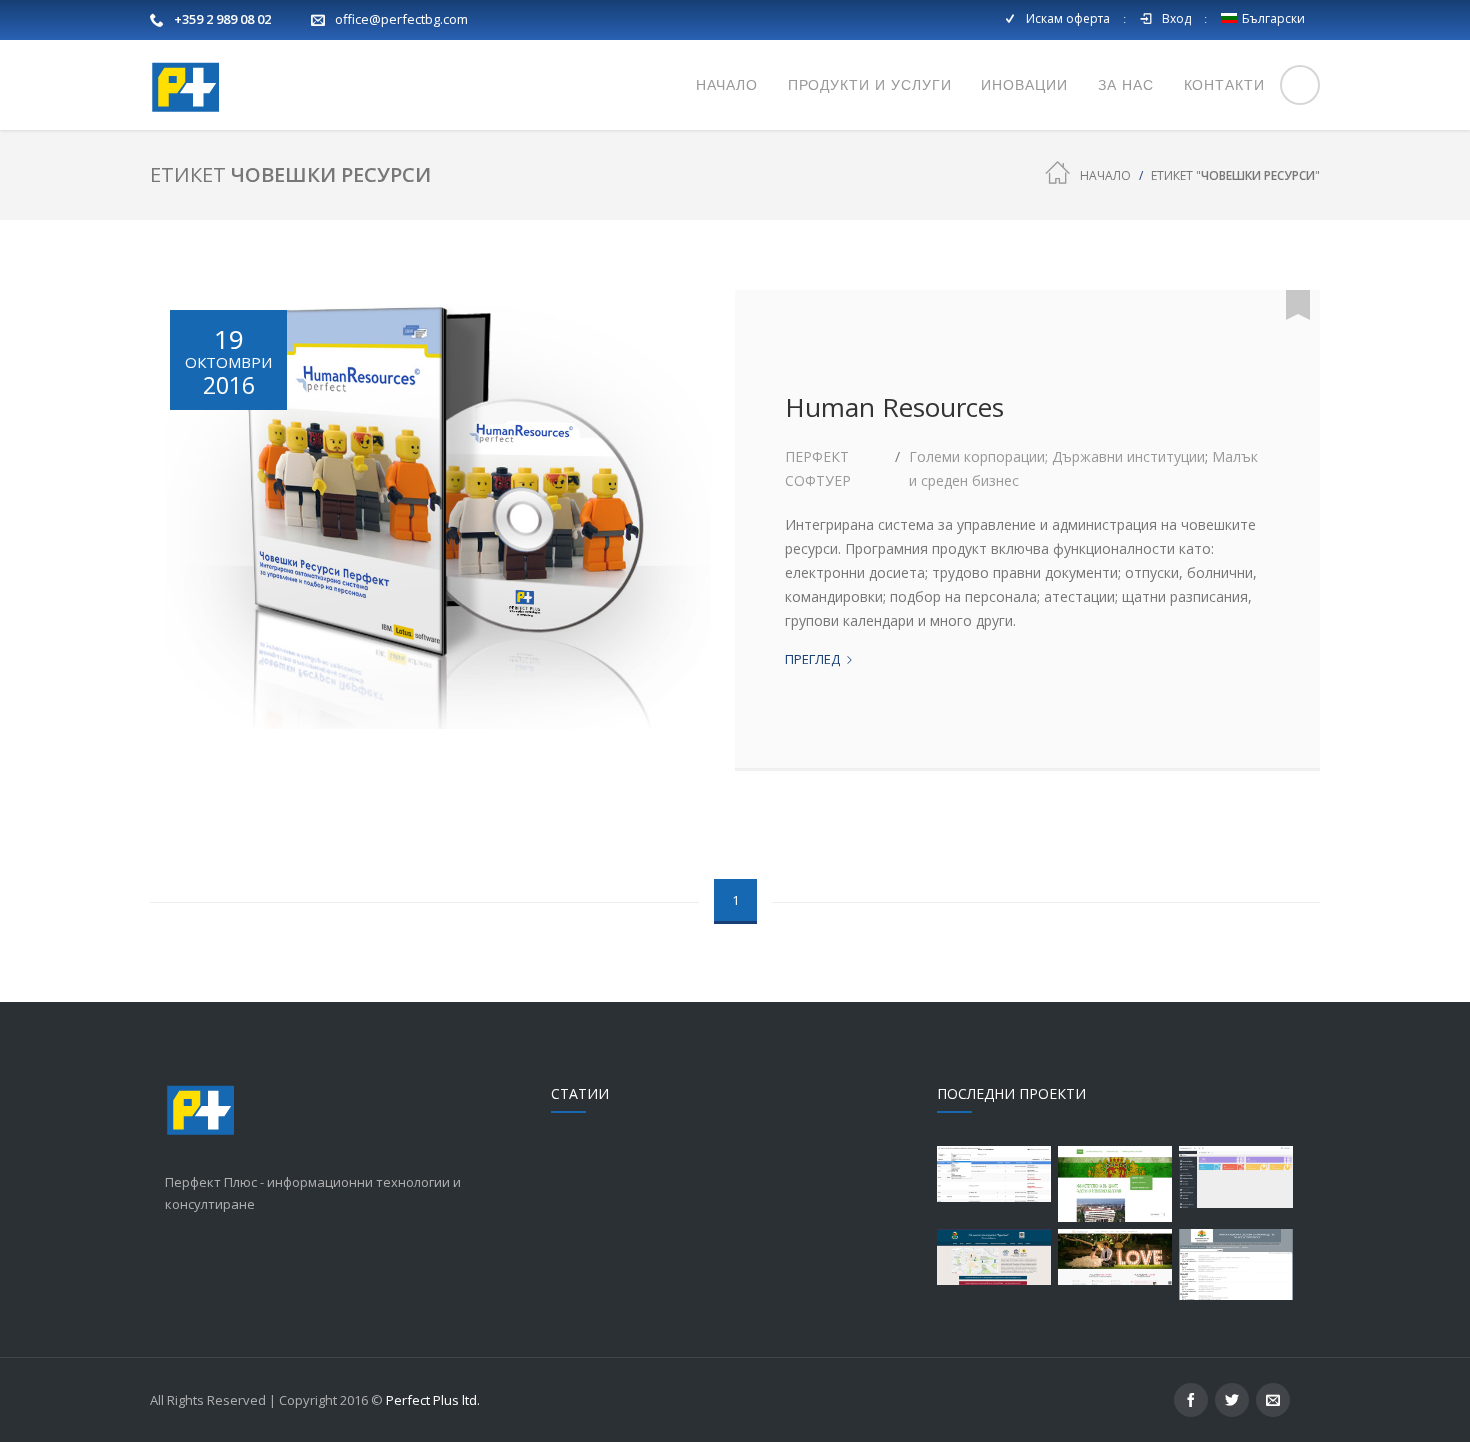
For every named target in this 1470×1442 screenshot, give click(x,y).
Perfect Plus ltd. (433, 1400)
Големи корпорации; (980, 456)
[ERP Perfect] (1236, 1177)
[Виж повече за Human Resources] (443, 530)
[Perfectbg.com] (185, 85)
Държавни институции (1128, 456)
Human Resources (894, 407)
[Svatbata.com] (1115, 1257)
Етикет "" (1235, 175)
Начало (1105, 175)
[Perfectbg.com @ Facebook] (1191, 1400)
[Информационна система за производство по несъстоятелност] (1236, 1264)
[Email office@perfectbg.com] (1273, 1400)
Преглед (819, 660)
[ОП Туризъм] (994, 1257)
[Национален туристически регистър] (994, 1174)
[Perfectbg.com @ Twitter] (1232, 1400)
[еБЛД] (1115, 1184)
